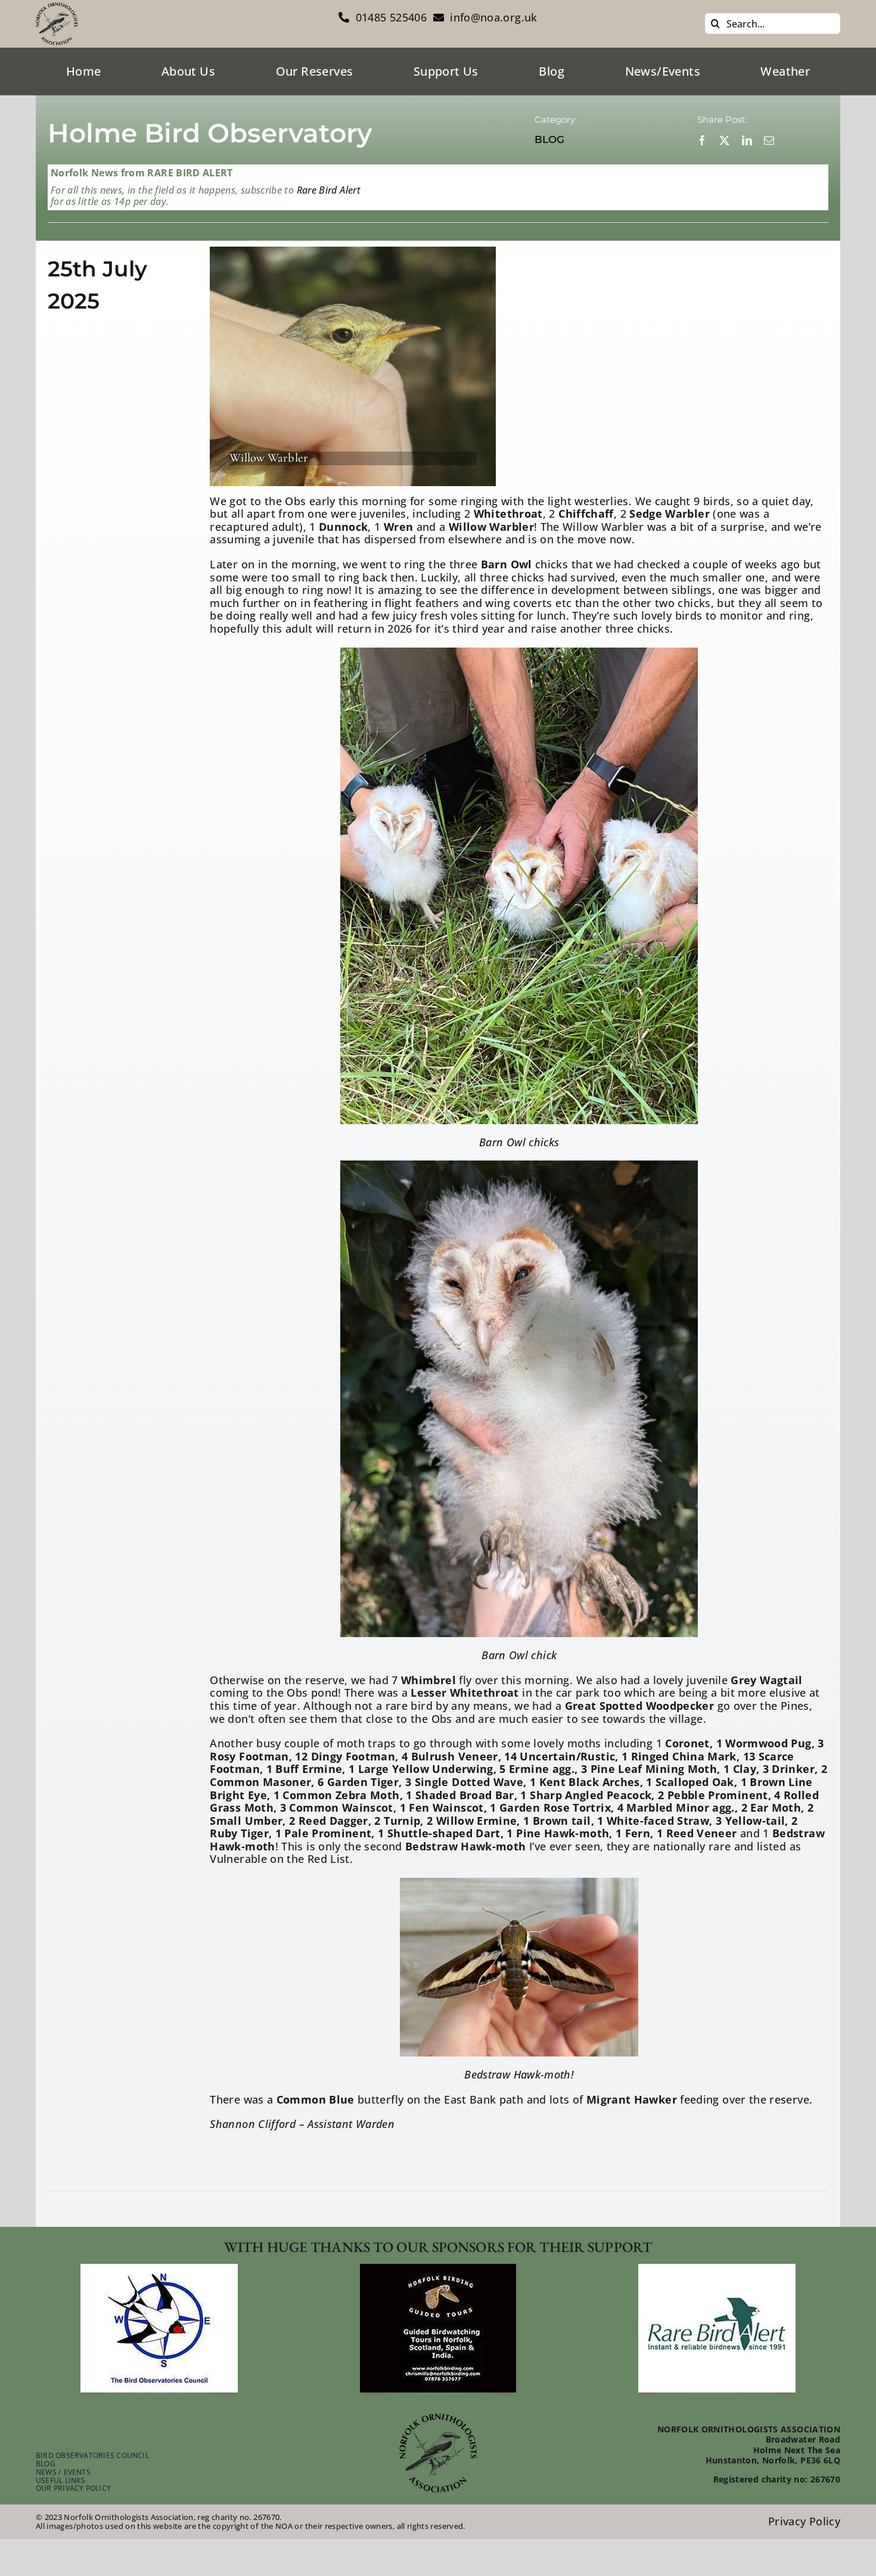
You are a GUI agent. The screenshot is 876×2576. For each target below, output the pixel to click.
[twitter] (724, 140)
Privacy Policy (804, 2521)
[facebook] (702, 140)
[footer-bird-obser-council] (159, 2269)
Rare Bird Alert (327, 190)
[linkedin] (747, 140)
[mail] (769, 140)
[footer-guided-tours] (438, 2269)
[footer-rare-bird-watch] (717, 2269)
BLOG (549, 139)
